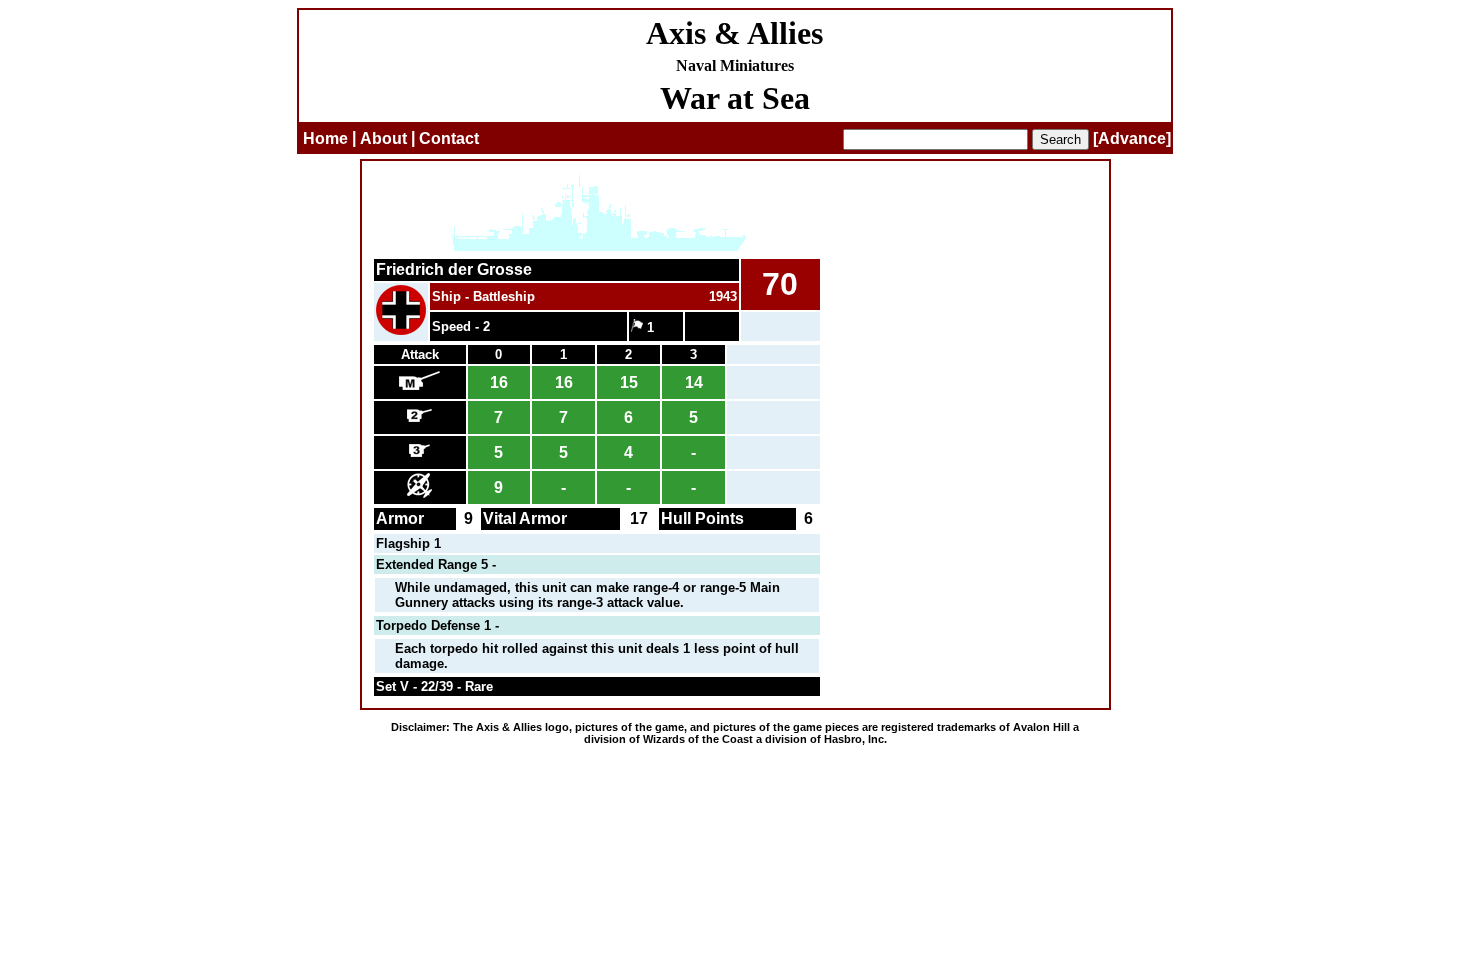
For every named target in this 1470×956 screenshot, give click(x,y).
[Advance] (1132, 138)
